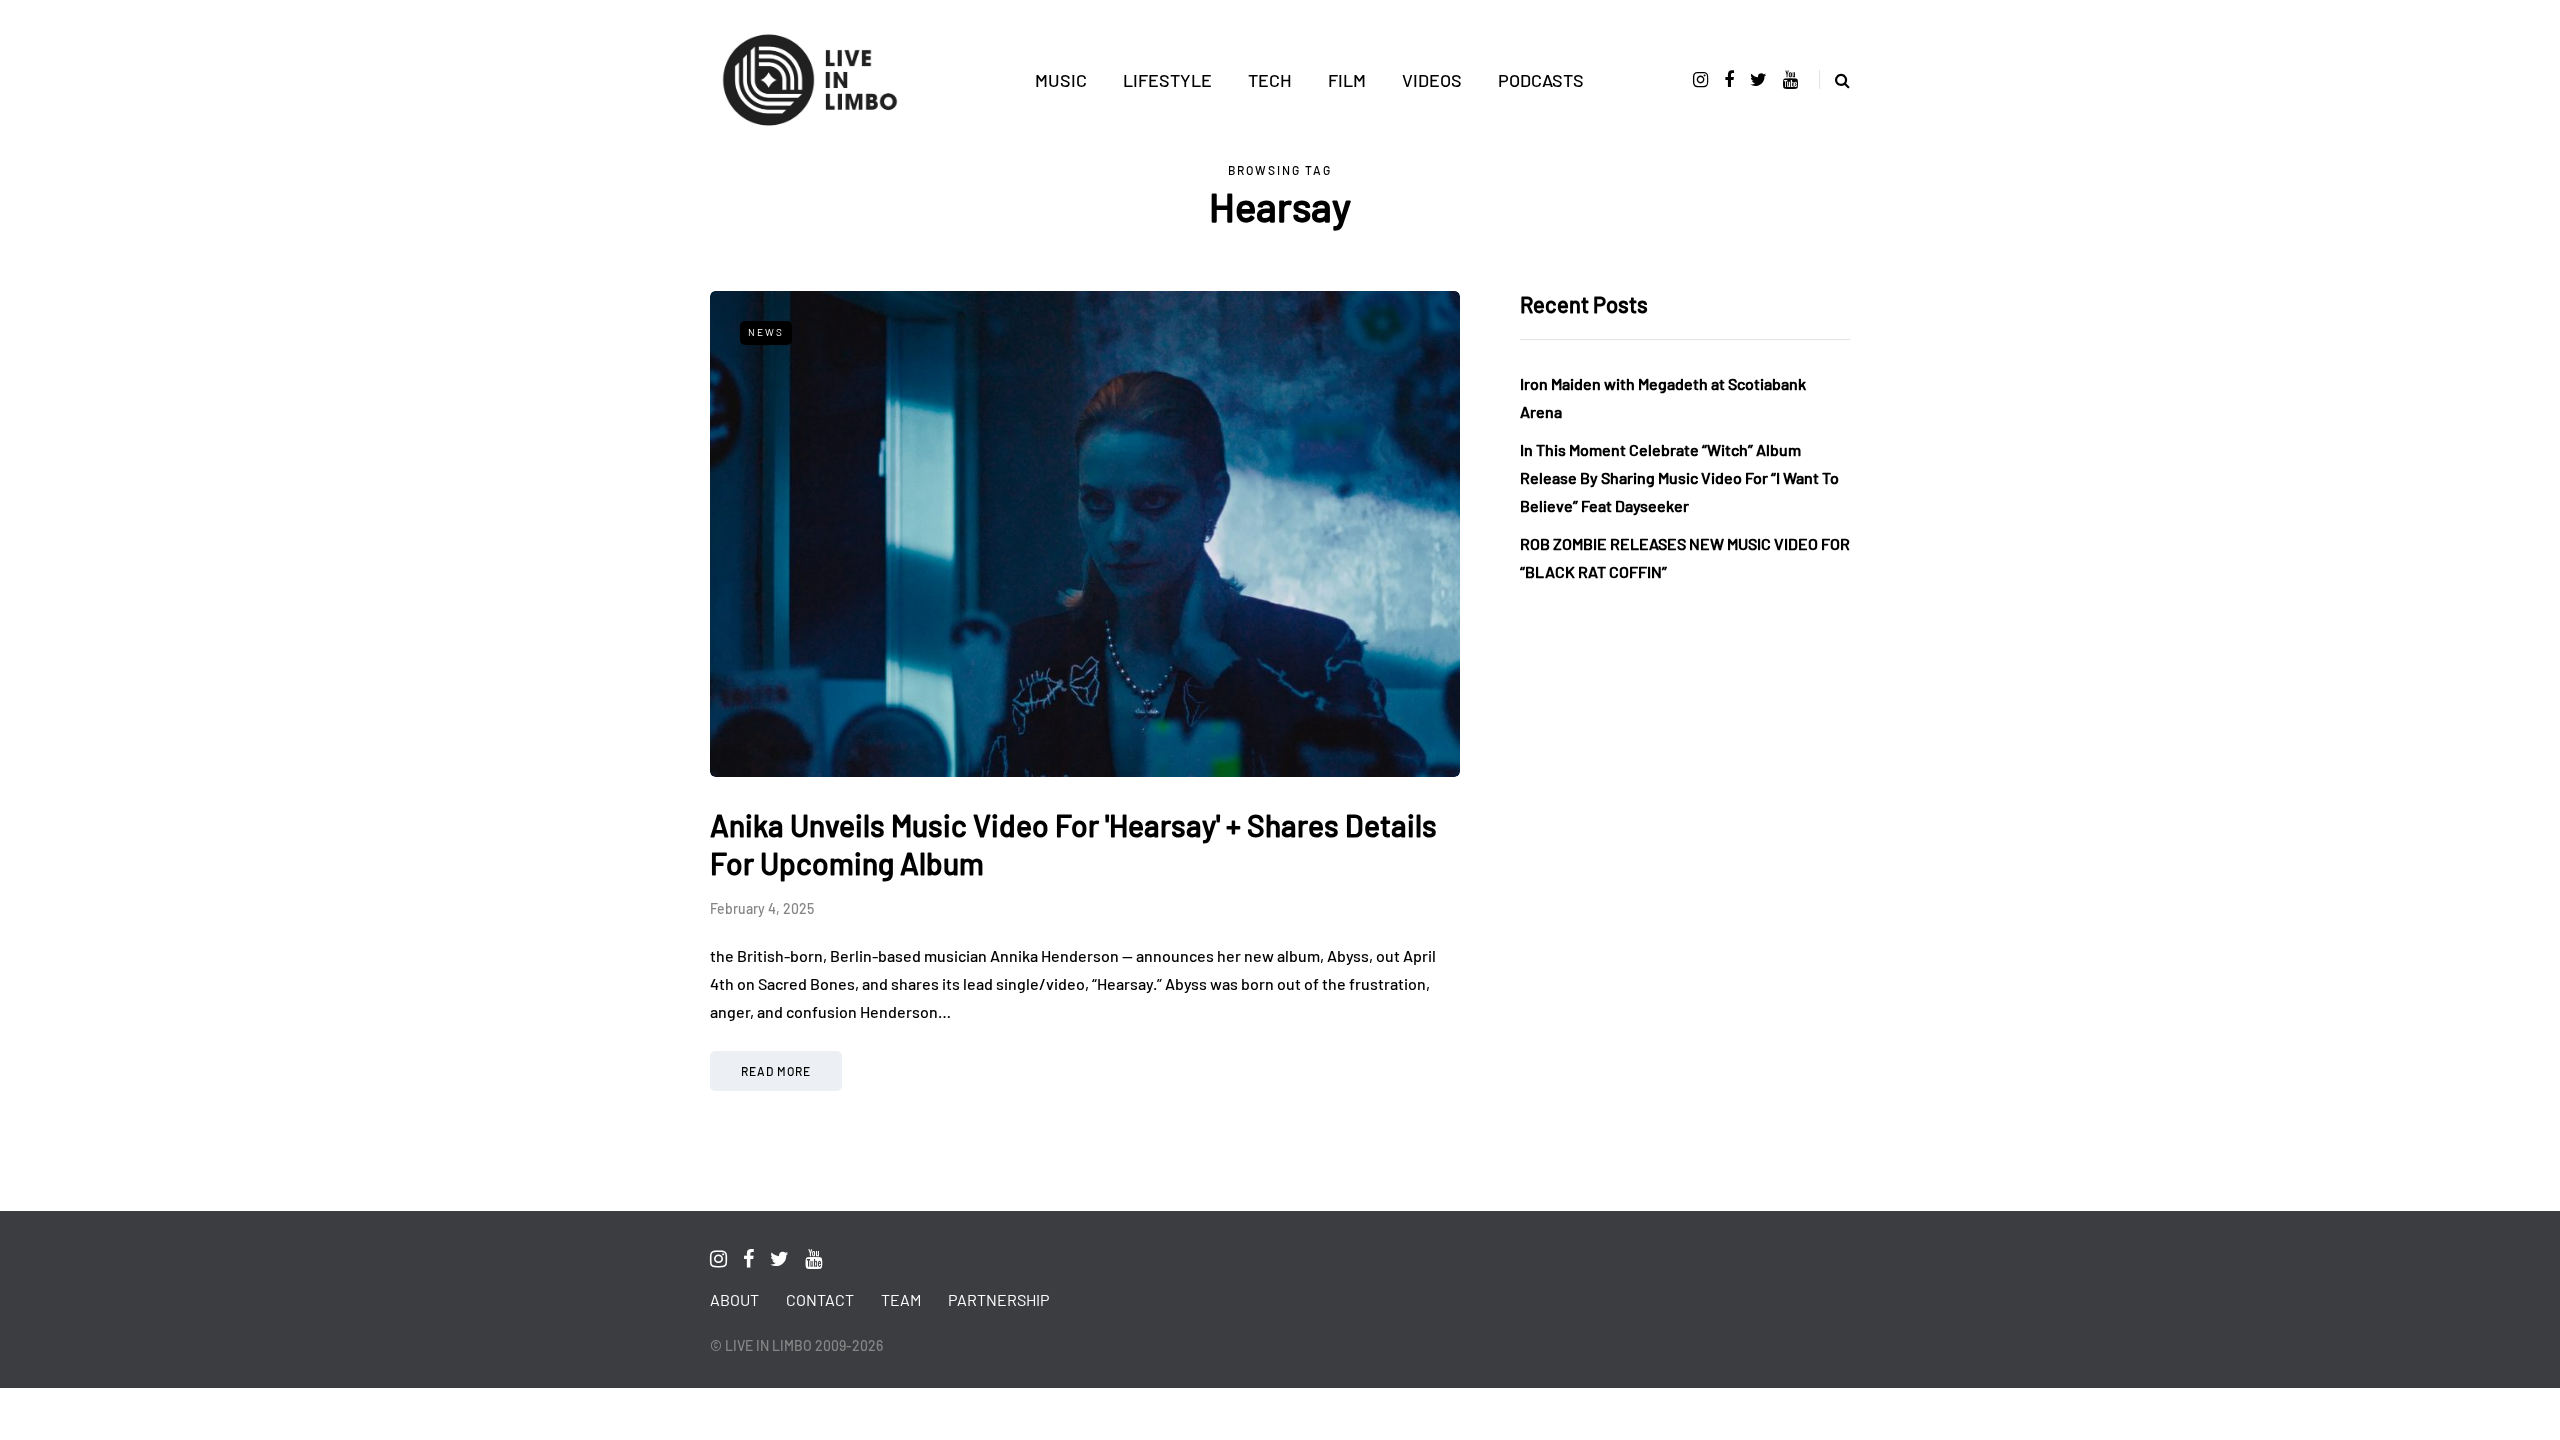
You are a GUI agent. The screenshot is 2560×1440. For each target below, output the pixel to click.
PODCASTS (1541, 80)
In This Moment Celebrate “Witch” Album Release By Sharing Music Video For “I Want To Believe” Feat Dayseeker (1679, 477)
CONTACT (820, 1299)
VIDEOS (1432, 80)
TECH (1270, 80)
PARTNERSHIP (998, 1299)
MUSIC (1061, 80)
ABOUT (734, 1299)
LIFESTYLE (1167, 80)
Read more (776, 1071)
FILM (1347, 80)
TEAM (901, 1299)
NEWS (766, 332)
